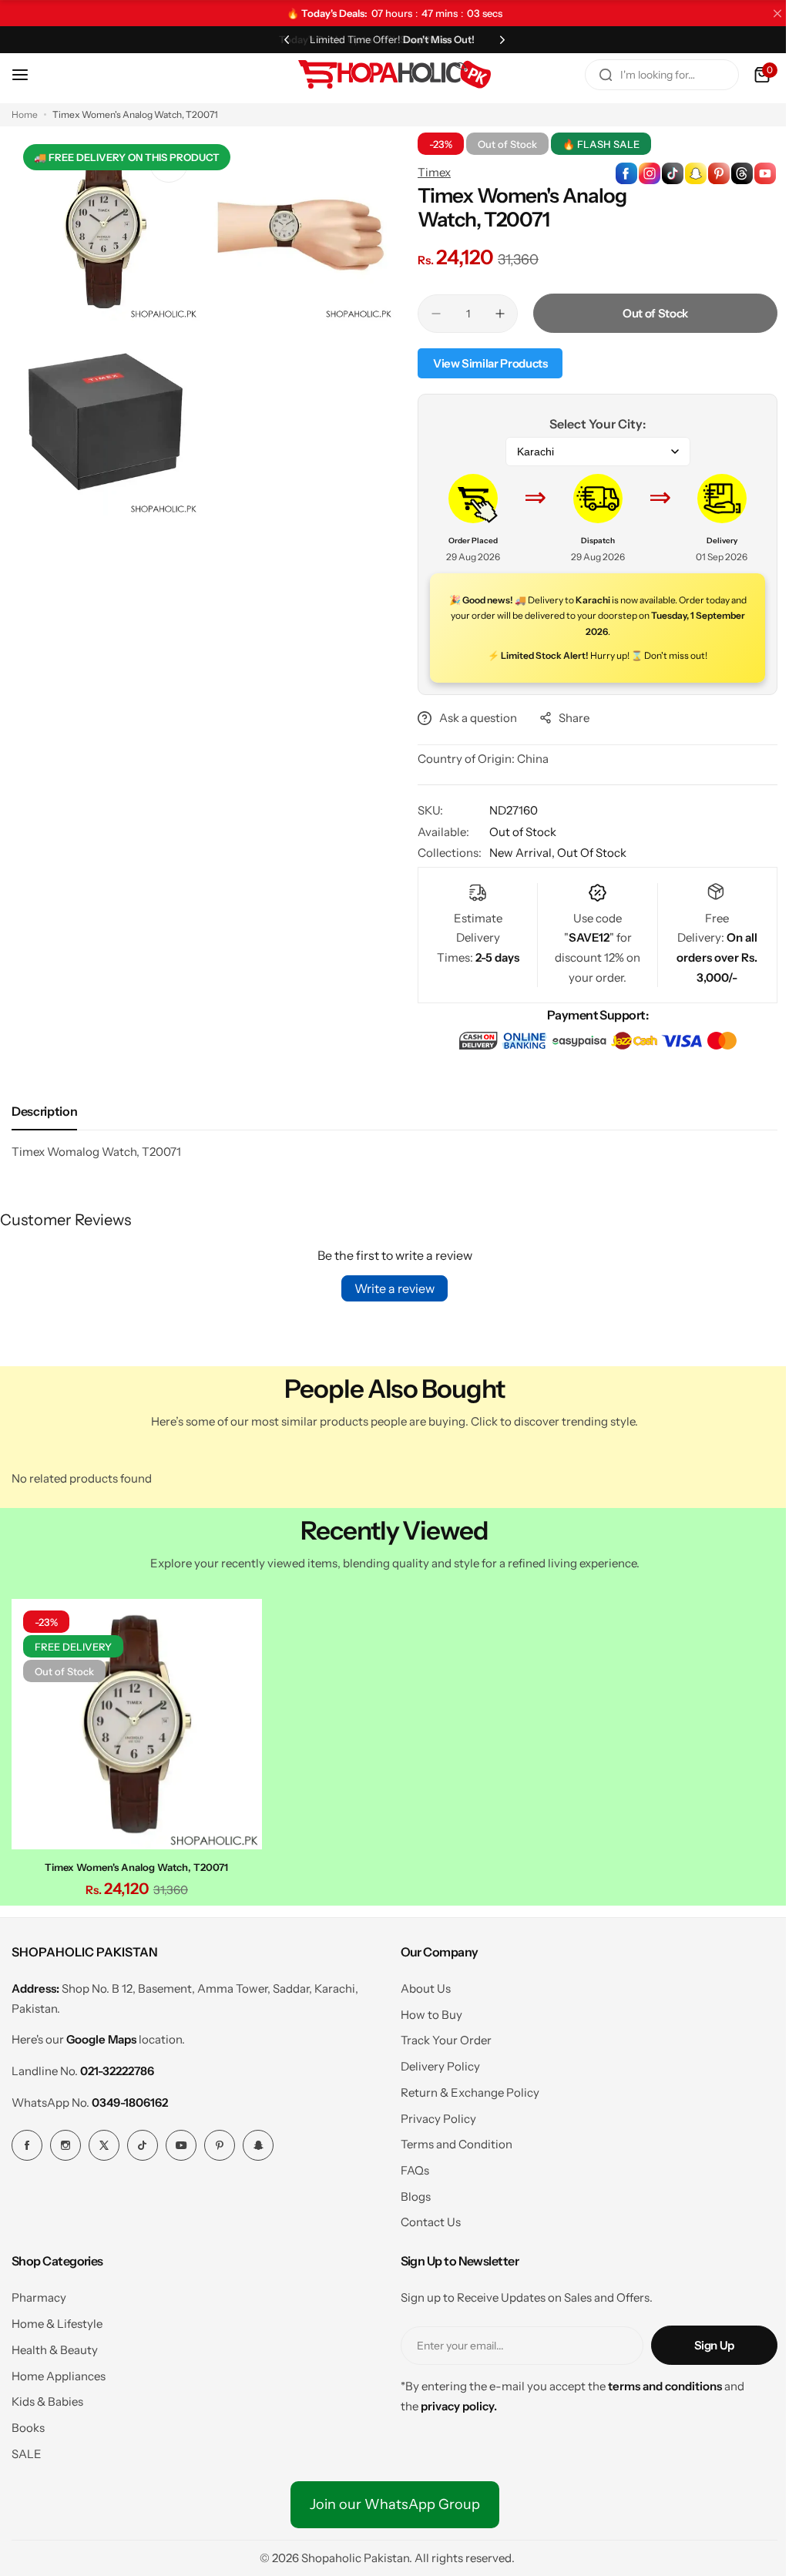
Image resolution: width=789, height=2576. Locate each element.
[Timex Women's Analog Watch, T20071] (135, 1722)
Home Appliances (59, 2372)
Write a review (389, 1288)
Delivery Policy (434, 2062)
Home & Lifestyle (57, 2320)
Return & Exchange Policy (464, 2089)
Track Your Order (440, 2036)
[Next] (497, 39)
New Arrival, (518, 853)
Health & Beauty (55, 2346)
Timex (429, 172)
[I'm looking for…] (594, 75)
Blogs (410, 2193)
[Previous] (281, 39)
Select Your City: (589, 424)
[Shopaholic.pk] (389, 75)
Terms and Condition (450, 2140)
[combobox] (650, 75)
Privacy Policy (432, 2115)
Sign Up (703, 2341)
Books (28, 2424)
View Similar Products (485, 363)
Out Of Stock (586, 853)
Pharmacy (39, 2294)
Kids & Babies (47, 2398)
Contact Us (425, 2218)
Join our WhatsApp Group (389, 2500)
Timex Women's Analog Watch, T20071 (135, 1863)
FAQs (409, 2166)
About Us (420, 1985)
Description (44, 1111)
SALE (27, 2450)
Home (25, 114)
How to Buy (425, 2011)
